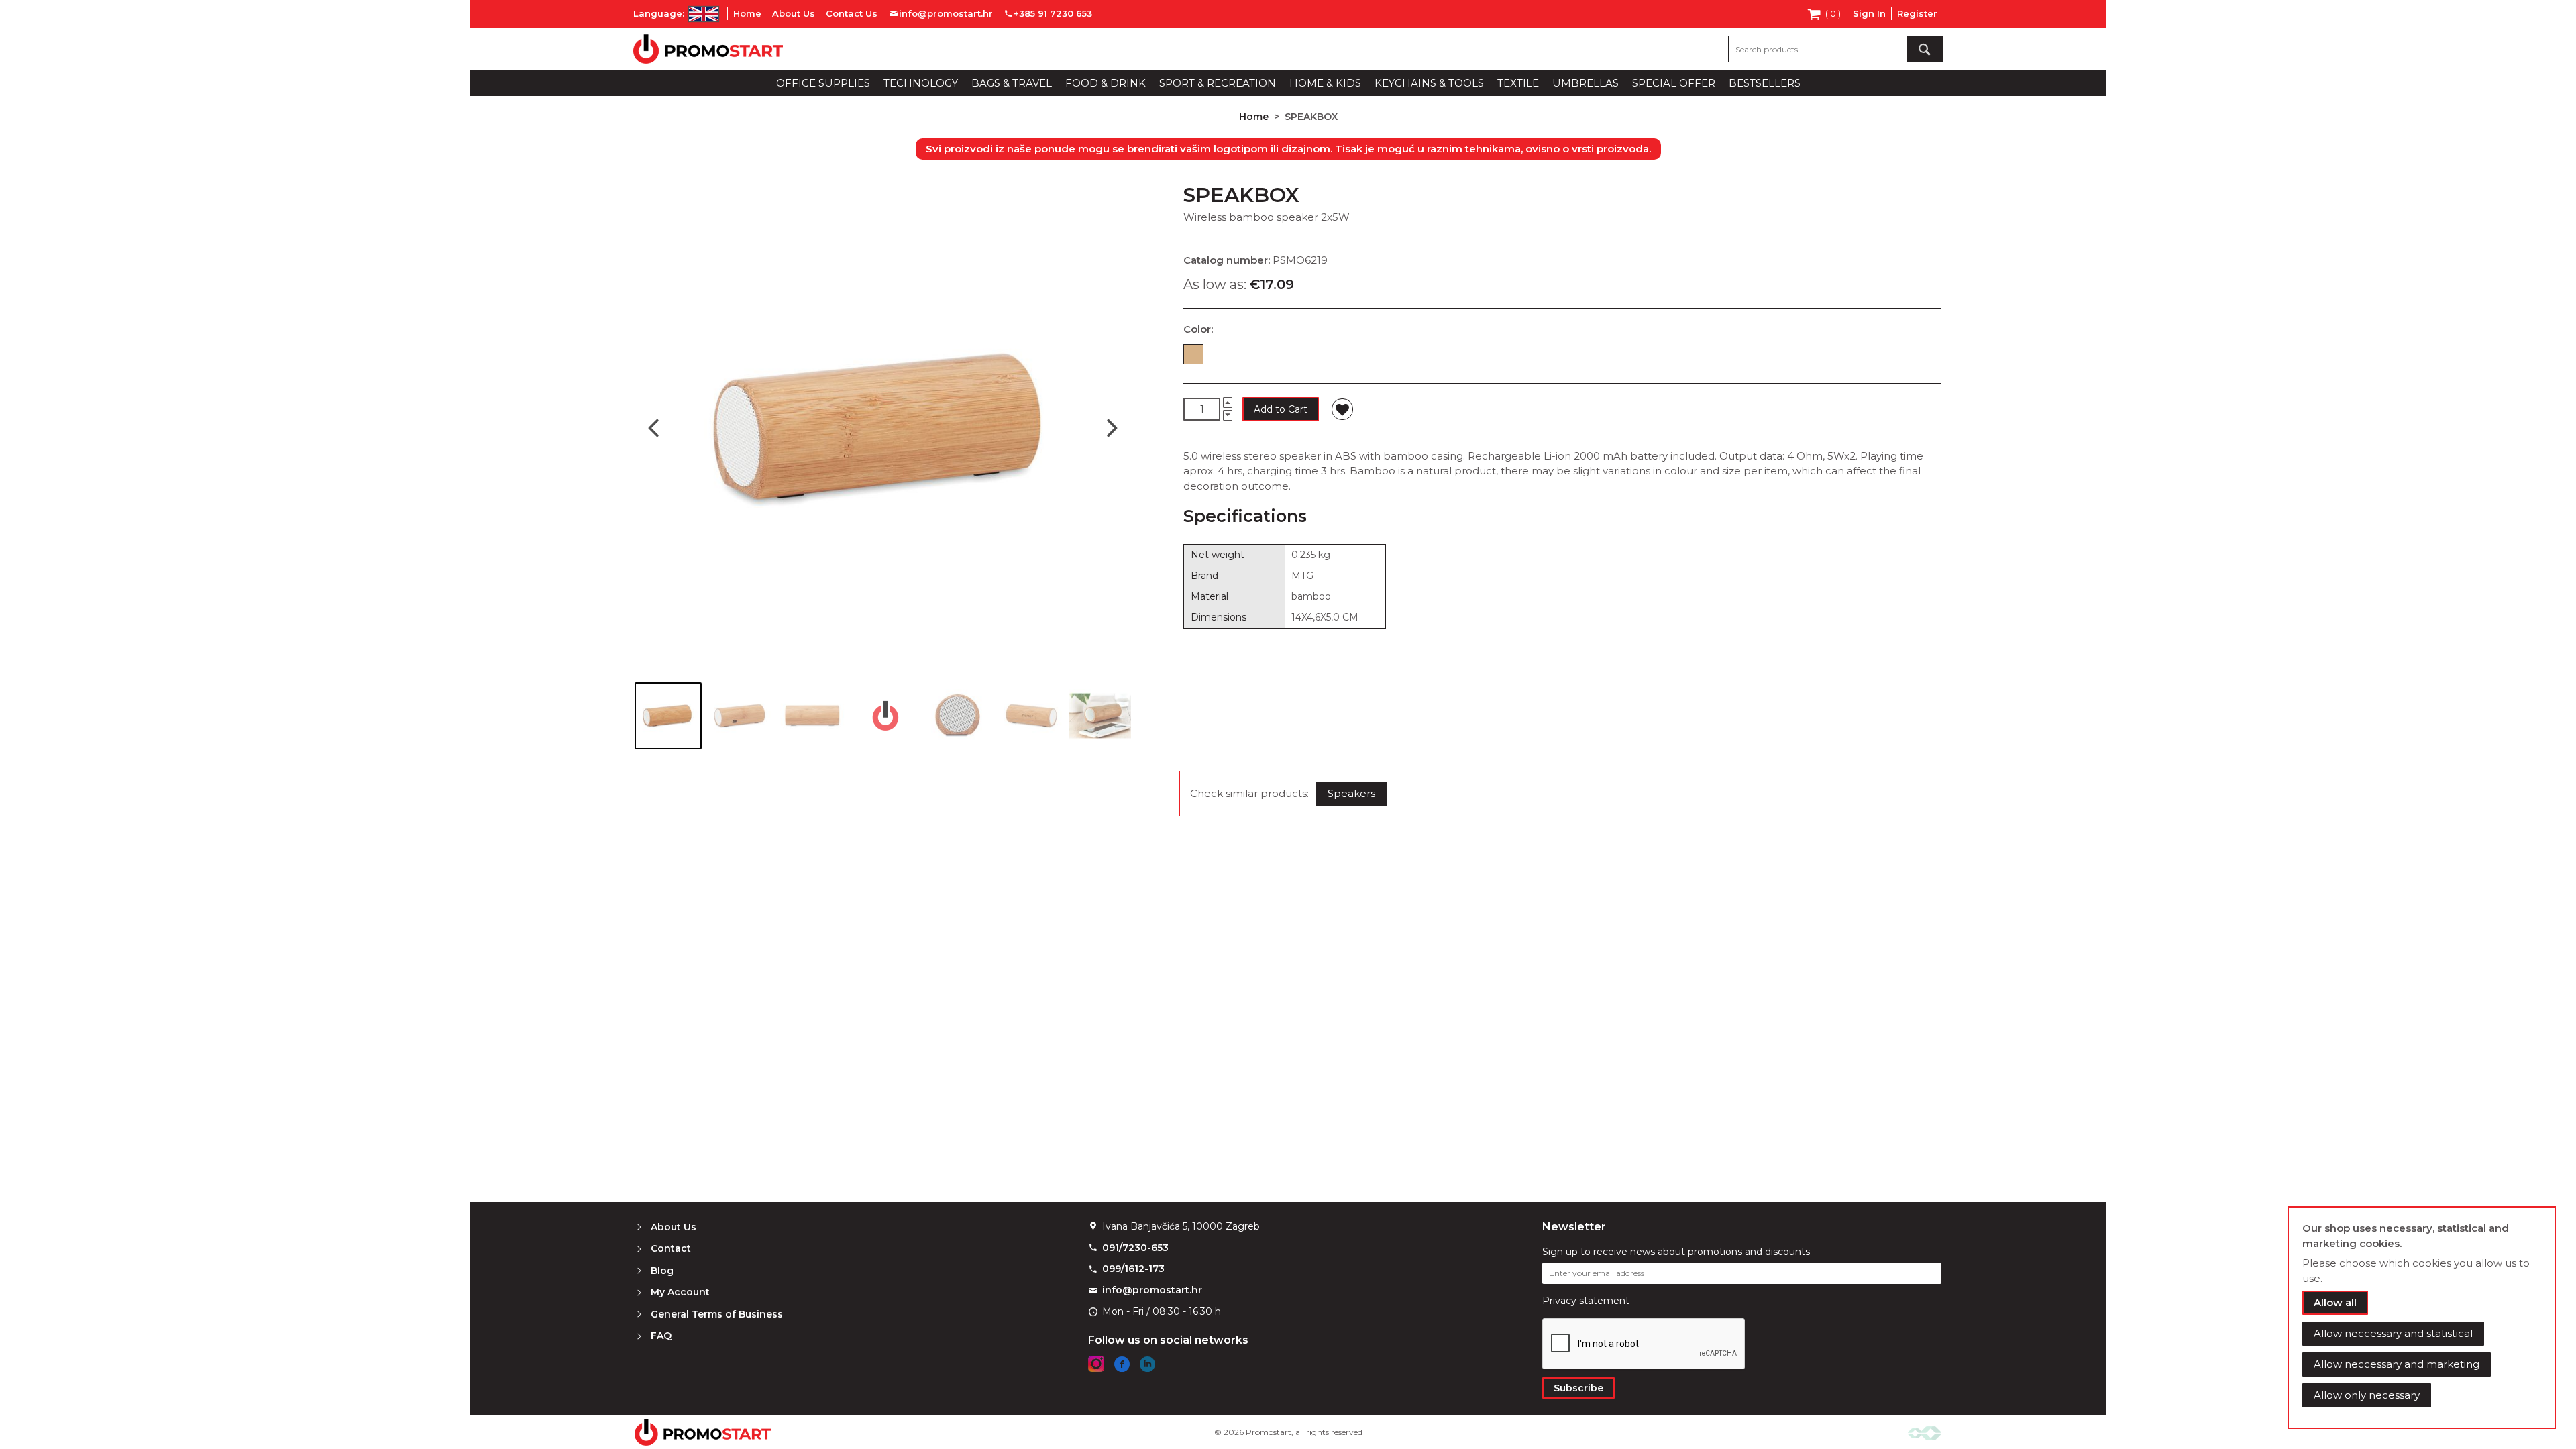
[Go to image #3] (813, 716)
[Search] (1925, 49)
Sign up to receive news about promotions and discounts (1676, 1252)
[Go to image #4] (885, 716)
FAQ (661, 1336)
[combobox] (1835, 49)
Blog (662, 1271)
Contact (671, 1248)
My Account (680, 1292)
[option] (1193, 354)
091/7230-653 (1135, 1248)
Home (747, 13)
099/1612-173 (1133, 1269)
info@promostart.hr (1152, 1290)
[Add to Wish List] (1342, 409)
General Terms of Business (717, 1314)
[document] (2422, 1318)
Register (1917, 13)
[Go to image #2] (741, 716)
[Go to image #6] (1030, 716)
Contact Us (852, 13)
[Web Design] (1925, 1432)
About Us (794, 13)
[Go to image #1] (668, 716)
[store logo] (708, 49)
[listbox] (1562, 357)
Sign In (1869, 13)
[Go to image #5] (958, 716)
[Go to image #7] (1103, 716)
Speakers (1351, 793)
